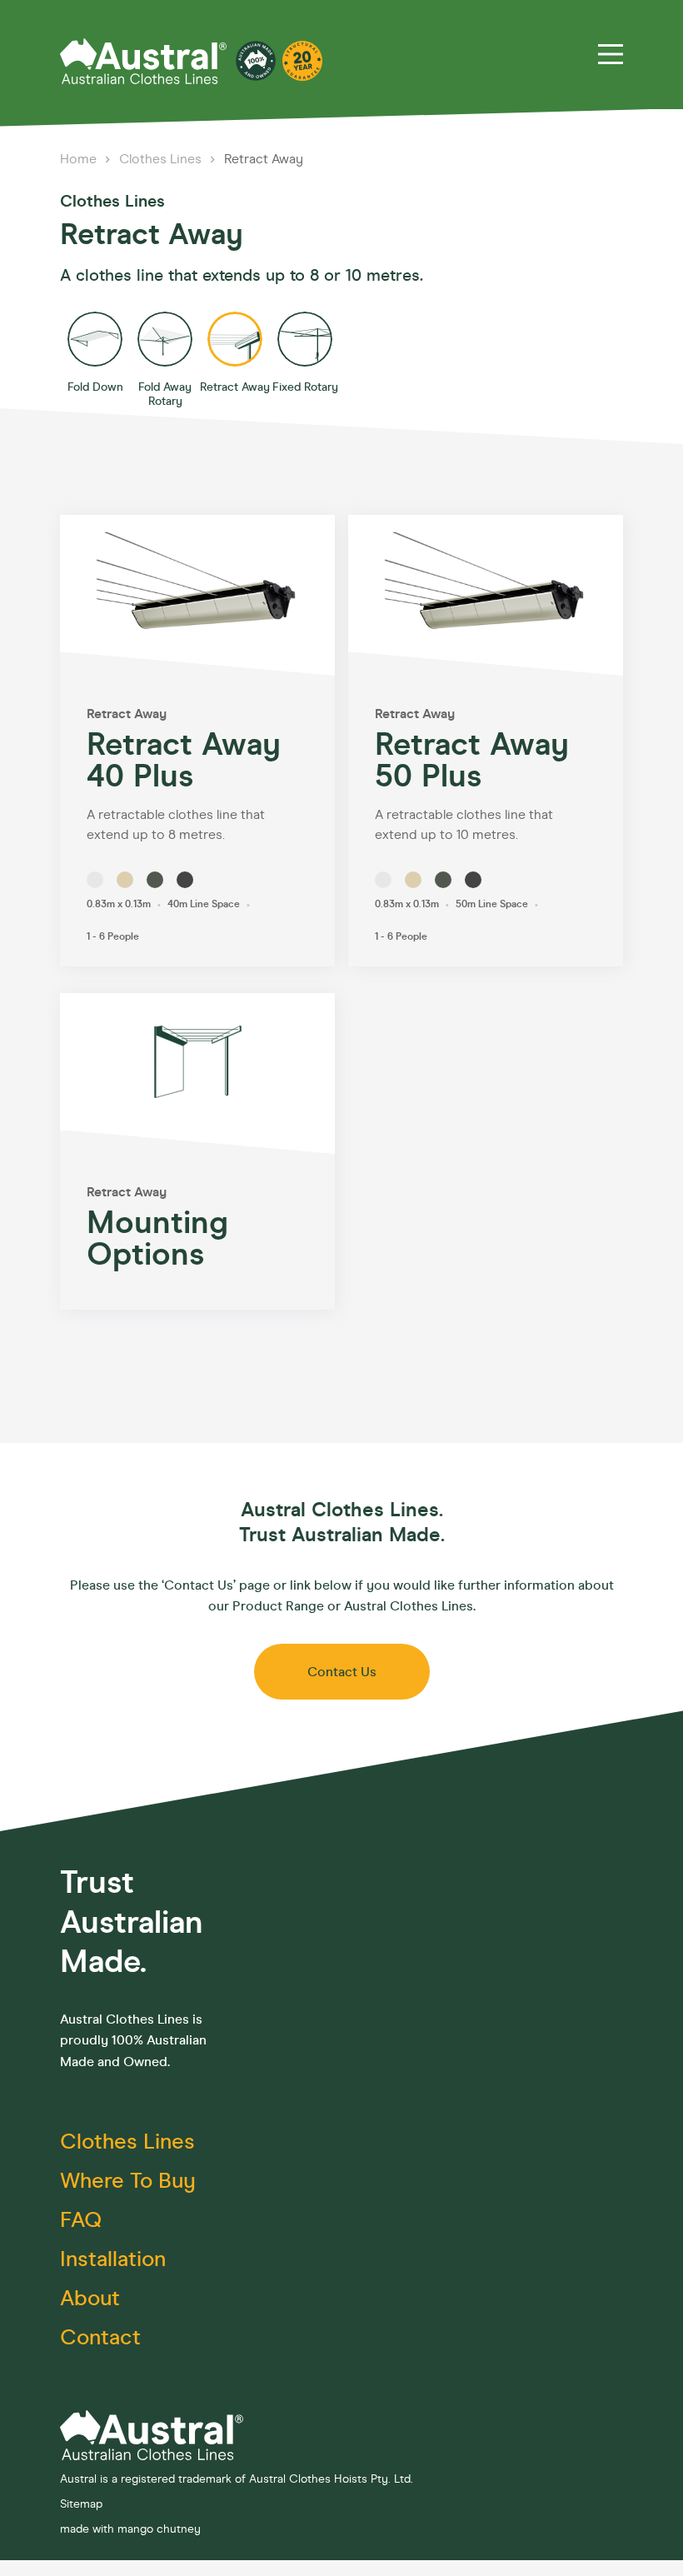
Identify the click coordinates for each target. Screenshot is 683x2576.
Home (80, 159)
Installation (113, 2259)
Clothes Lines (162, 159)
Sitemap (81, 2504)
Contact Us (342, 1672)
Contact (100, 2337)
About (90, 2298)
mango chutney (159, 2529)
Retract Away (264, 159)
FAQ (81, 2220)
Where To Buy (128, 2181)
